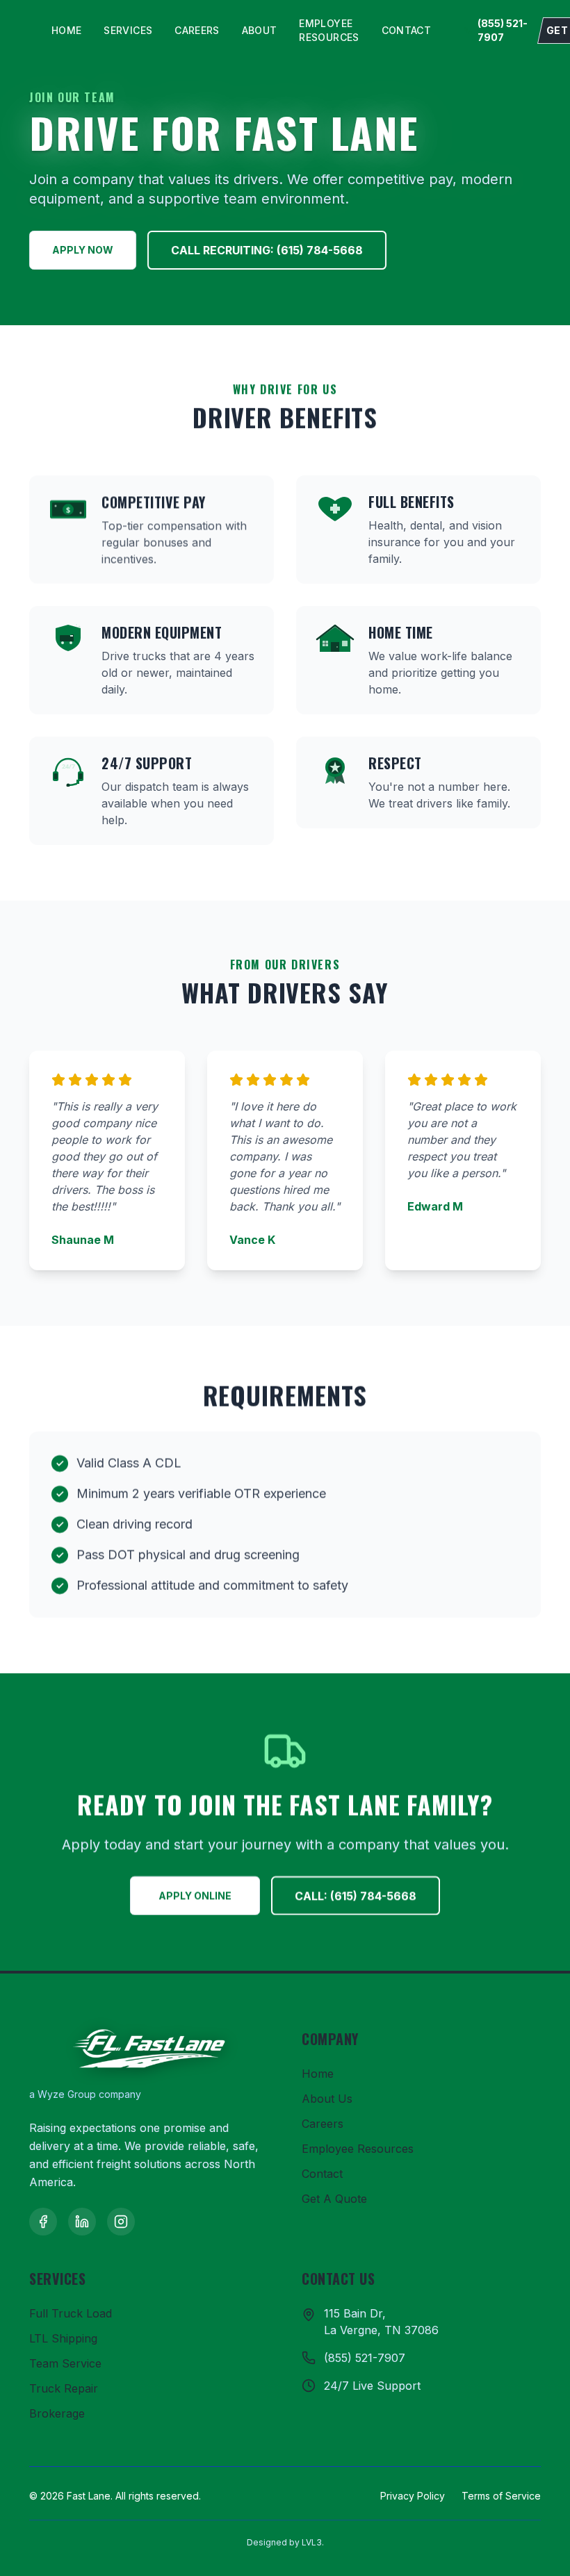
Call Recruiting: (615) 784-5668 (267, 250)
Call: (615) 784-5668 (356, 1896)
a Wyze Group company (85, 2094)
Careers (197, 30)
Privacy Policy (413, 2496)
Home (66, 30)
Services (128, 30)
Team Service (65, 2363)
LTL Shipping (63, 2338)
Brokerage (57, 2413)
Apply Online (195, 1895)
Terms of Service (501, 2496)
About (260, 30)
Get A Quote (334, 2199)
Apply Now (83, 250)
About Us (327, 2099)
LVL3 (312, 2542)
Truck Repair (64, 2388)
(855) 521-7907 (503, 30)
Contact (406, 30)
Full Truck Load (71, 2313)
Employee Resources (329, 30)
